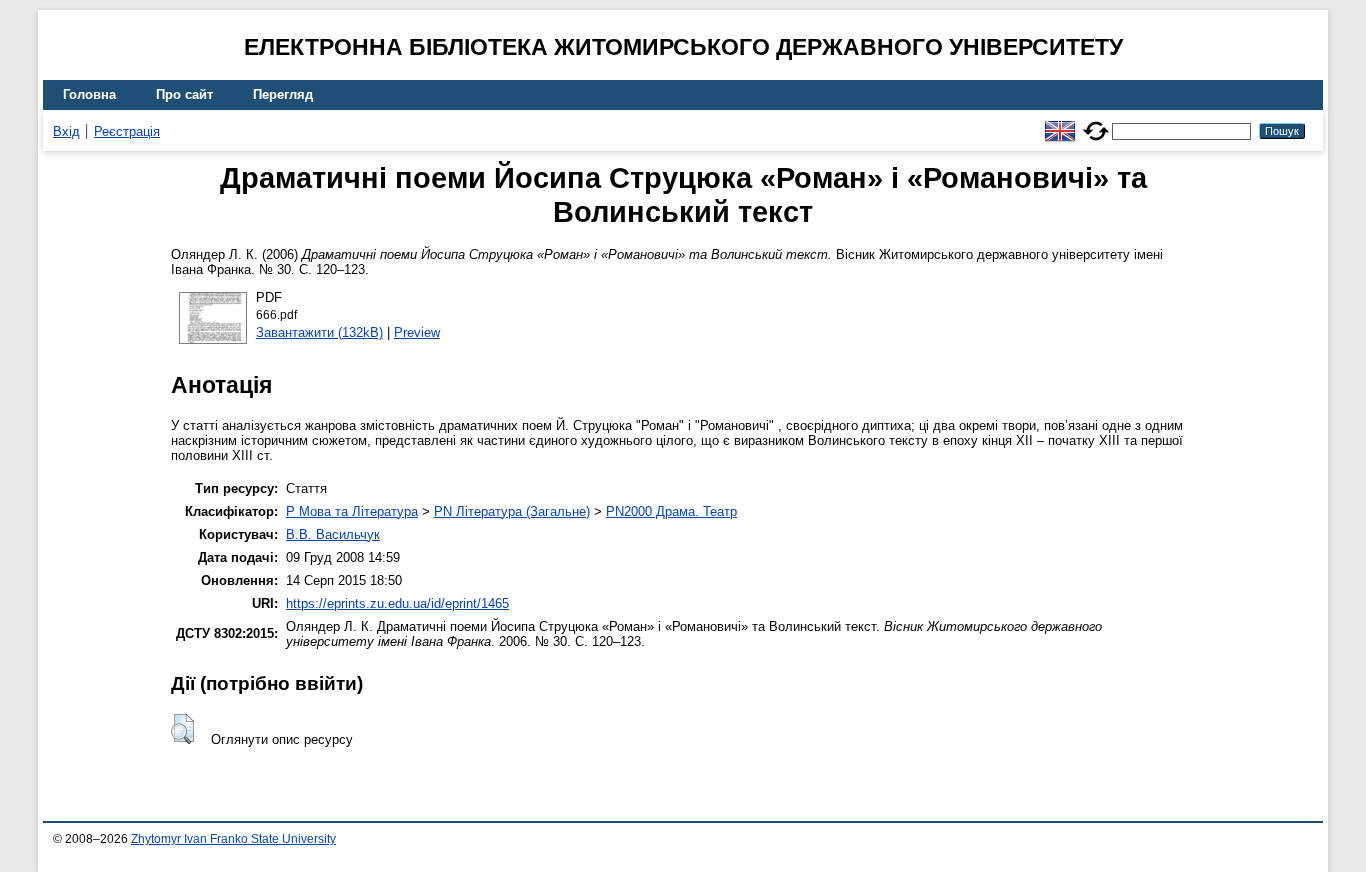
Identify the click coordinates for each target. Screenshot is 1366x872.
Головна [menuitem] (89, 94)
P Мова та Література (352, 511)
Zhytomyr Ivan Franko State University (233, 839)
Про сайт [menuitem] (184, 94)
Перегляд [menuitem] (283, 94)
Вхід (66, 131)
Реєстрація (127, 131)
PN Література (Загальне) (512, 511)
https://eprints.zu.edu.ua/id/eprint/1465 (397, 603)
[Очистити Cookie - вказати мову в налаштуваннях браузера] (1096, 122)
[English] (1060, 122)
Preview (417, 332)
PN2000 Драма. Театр (671, 511)
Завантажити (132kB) (319, 332)
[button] (182, 729)
